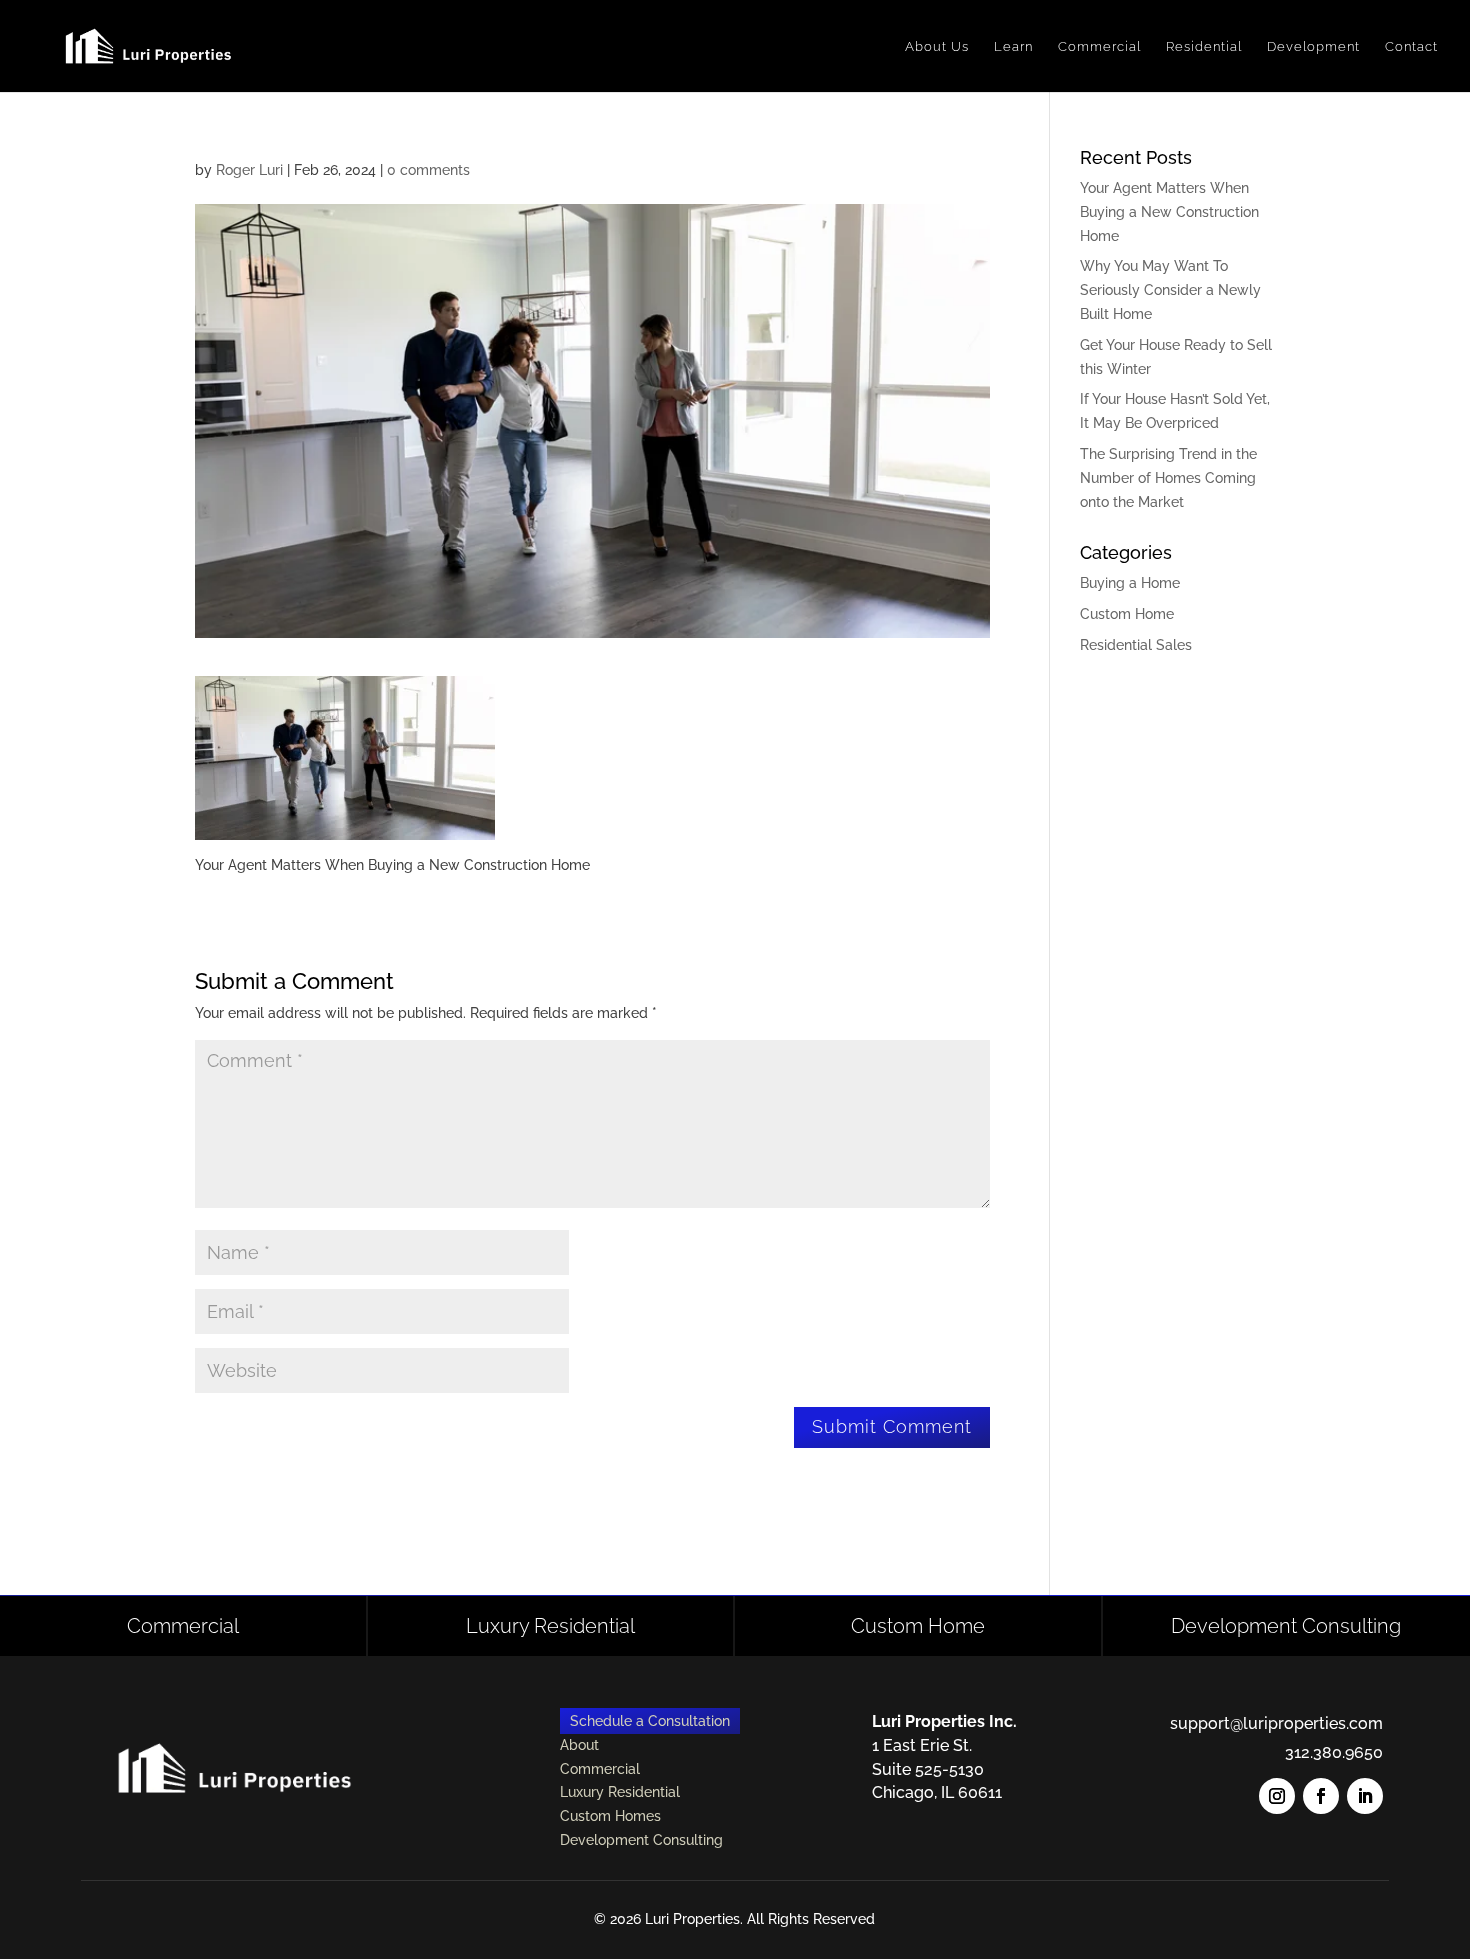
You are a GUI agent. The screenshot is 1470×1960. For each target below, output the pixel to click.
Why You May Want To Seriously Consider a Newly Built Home (1170, 290)
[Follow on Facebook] (1321, 1796)
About (579, 1745)
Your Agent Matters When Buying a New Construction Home (1169, 212)
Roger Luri (249, 170)
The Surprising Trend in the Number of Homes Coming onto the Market (1168, 478)
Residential (1204, 46)
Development (1313, 46)
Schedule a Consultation (650, 1721)
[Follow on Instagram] (1277, 1796)
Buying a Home (1130, 583)
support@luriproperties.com (1276, 1723)
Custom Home (1127, 614)
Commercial (1099, 46)
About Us (937, 46)
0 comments (428, 170)
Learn (1013, 46)
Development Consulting (1286, 1626)
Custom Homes (610, 1816)
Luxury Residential (550, 1626)
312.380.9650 (1334, 1752)
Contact (1411, 46)
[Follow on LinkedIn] (1365, 1796)
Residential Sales (1136, 645)
